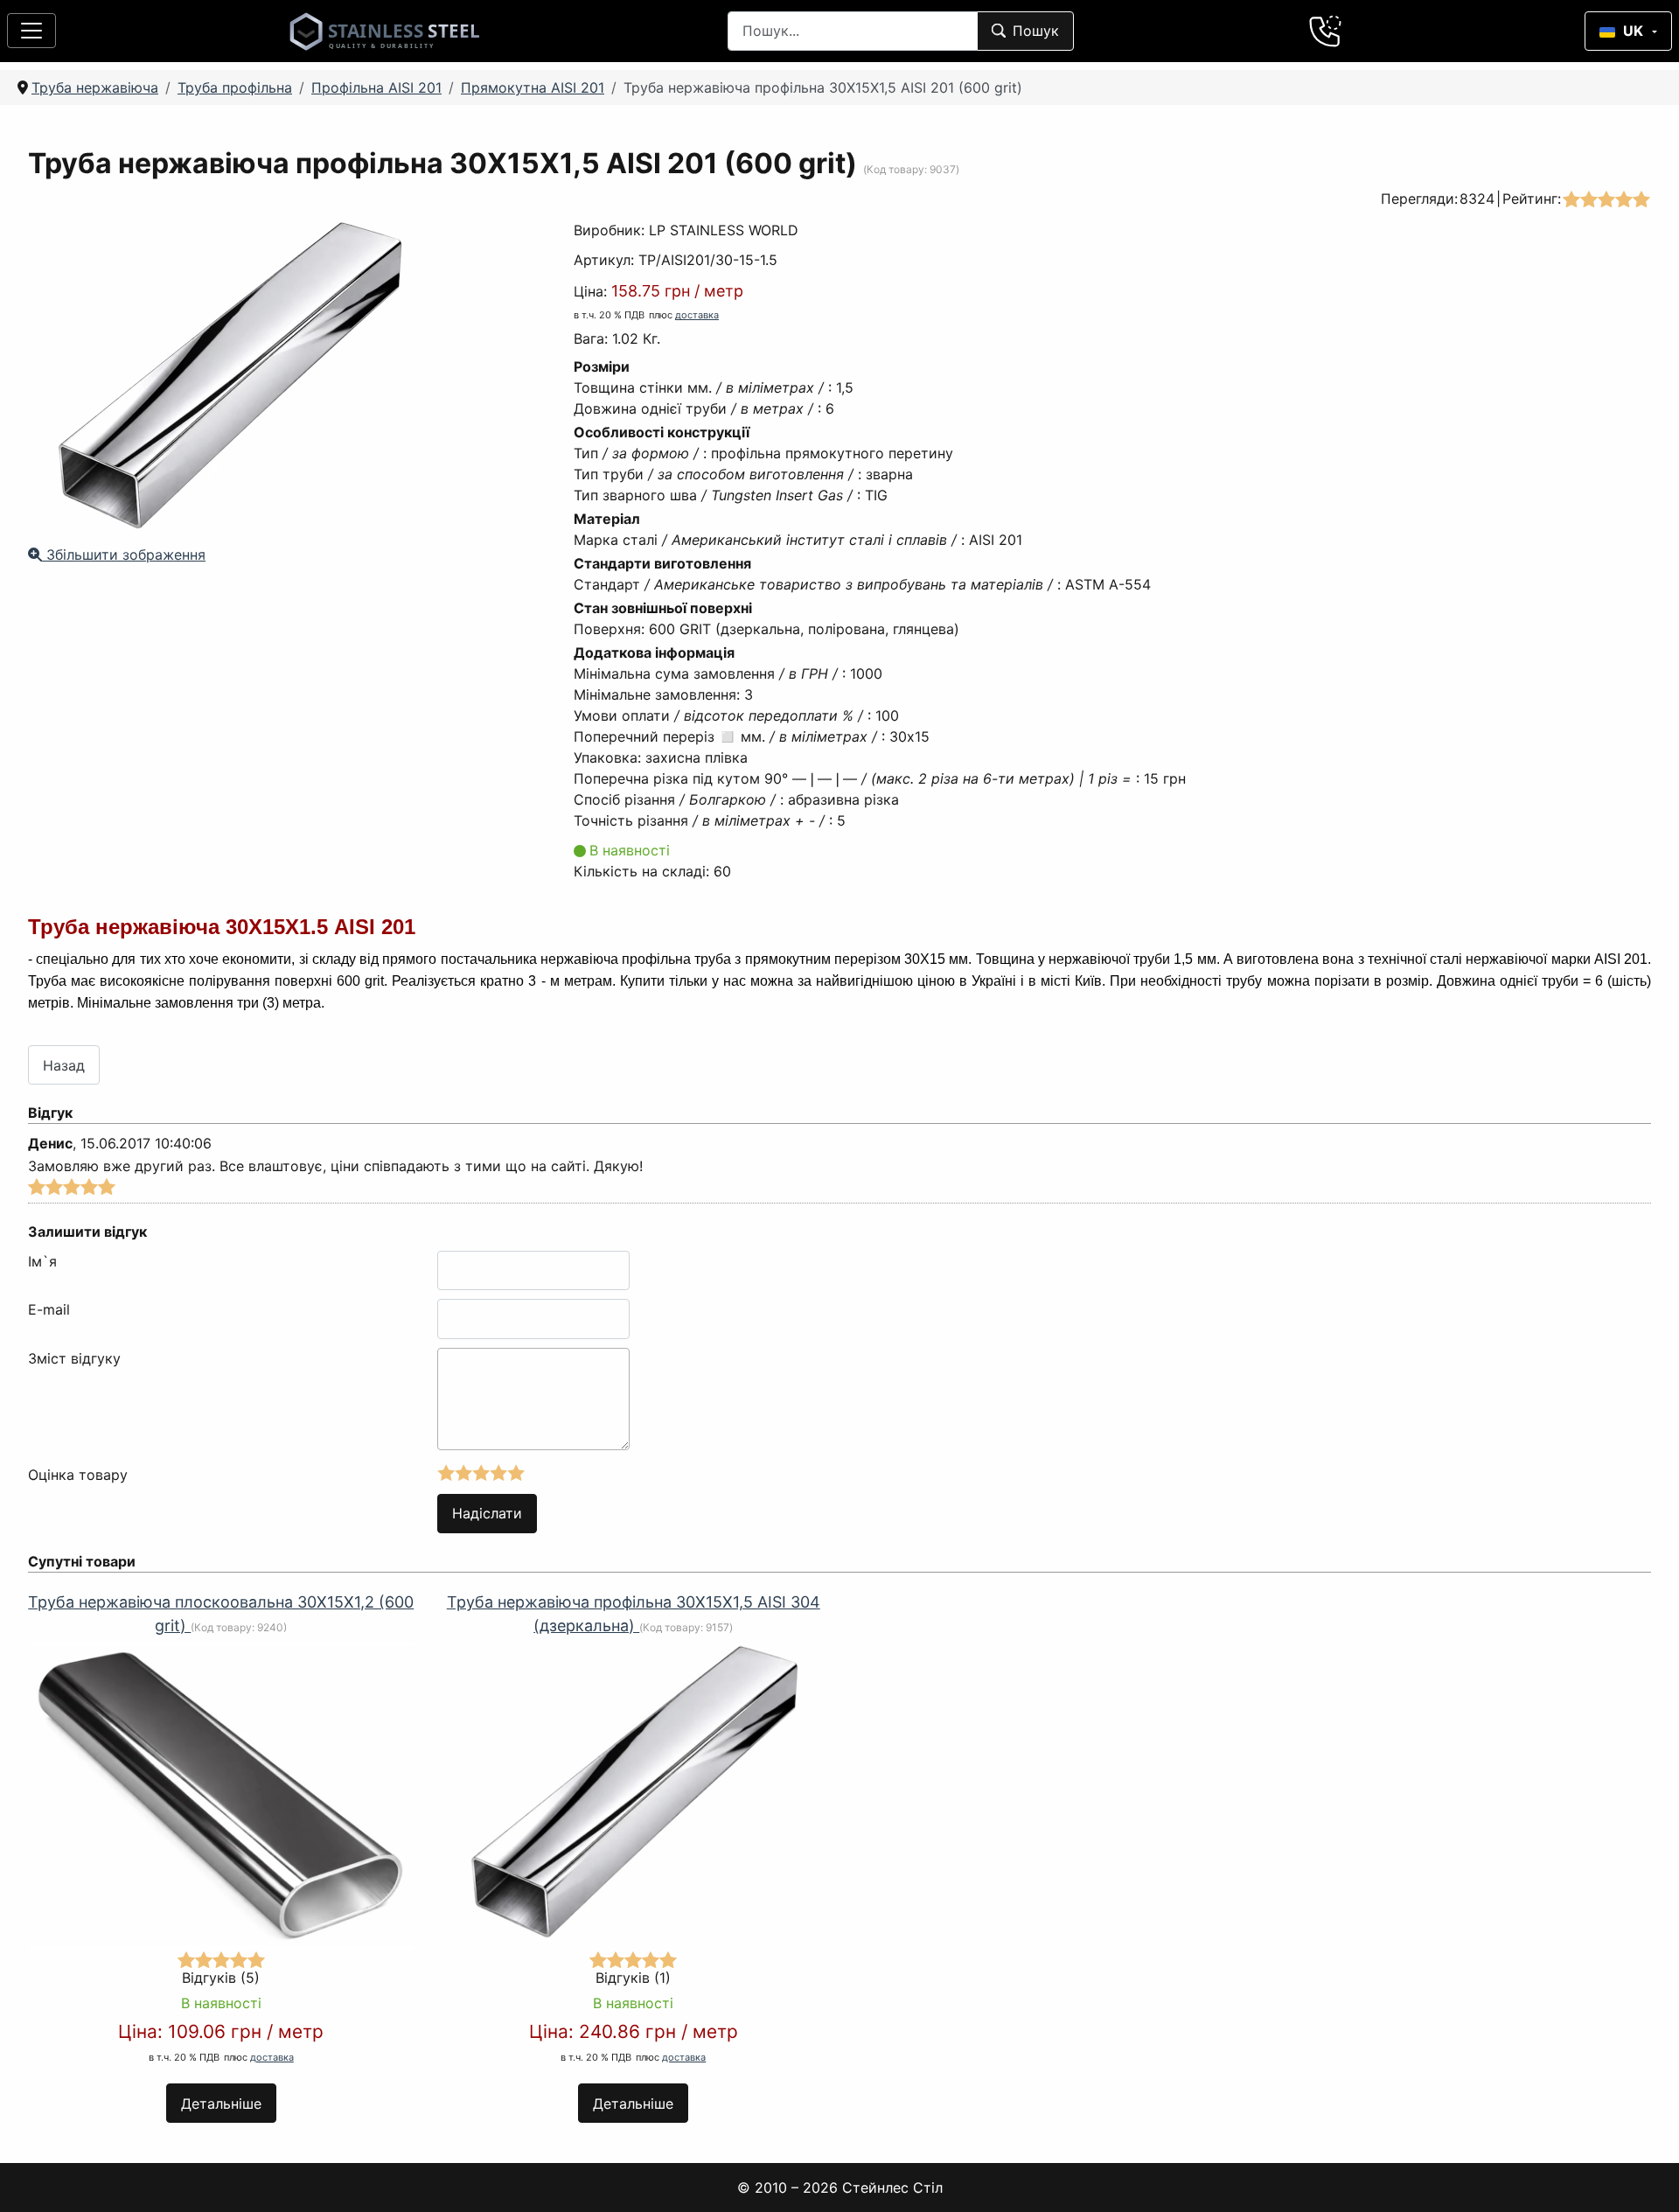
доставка (697, 315)
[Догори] (1643, 2176)
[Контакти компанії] (1326, 31)
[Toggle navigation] (31, 31)
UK (1633, 31)
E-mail (49, 1309)
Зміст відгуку (74, 1358)
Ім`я (42, 1261)
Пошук (1036, 31)
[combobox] (853, 31)
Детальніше (221, 2104)
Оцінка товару (78, 1475)
